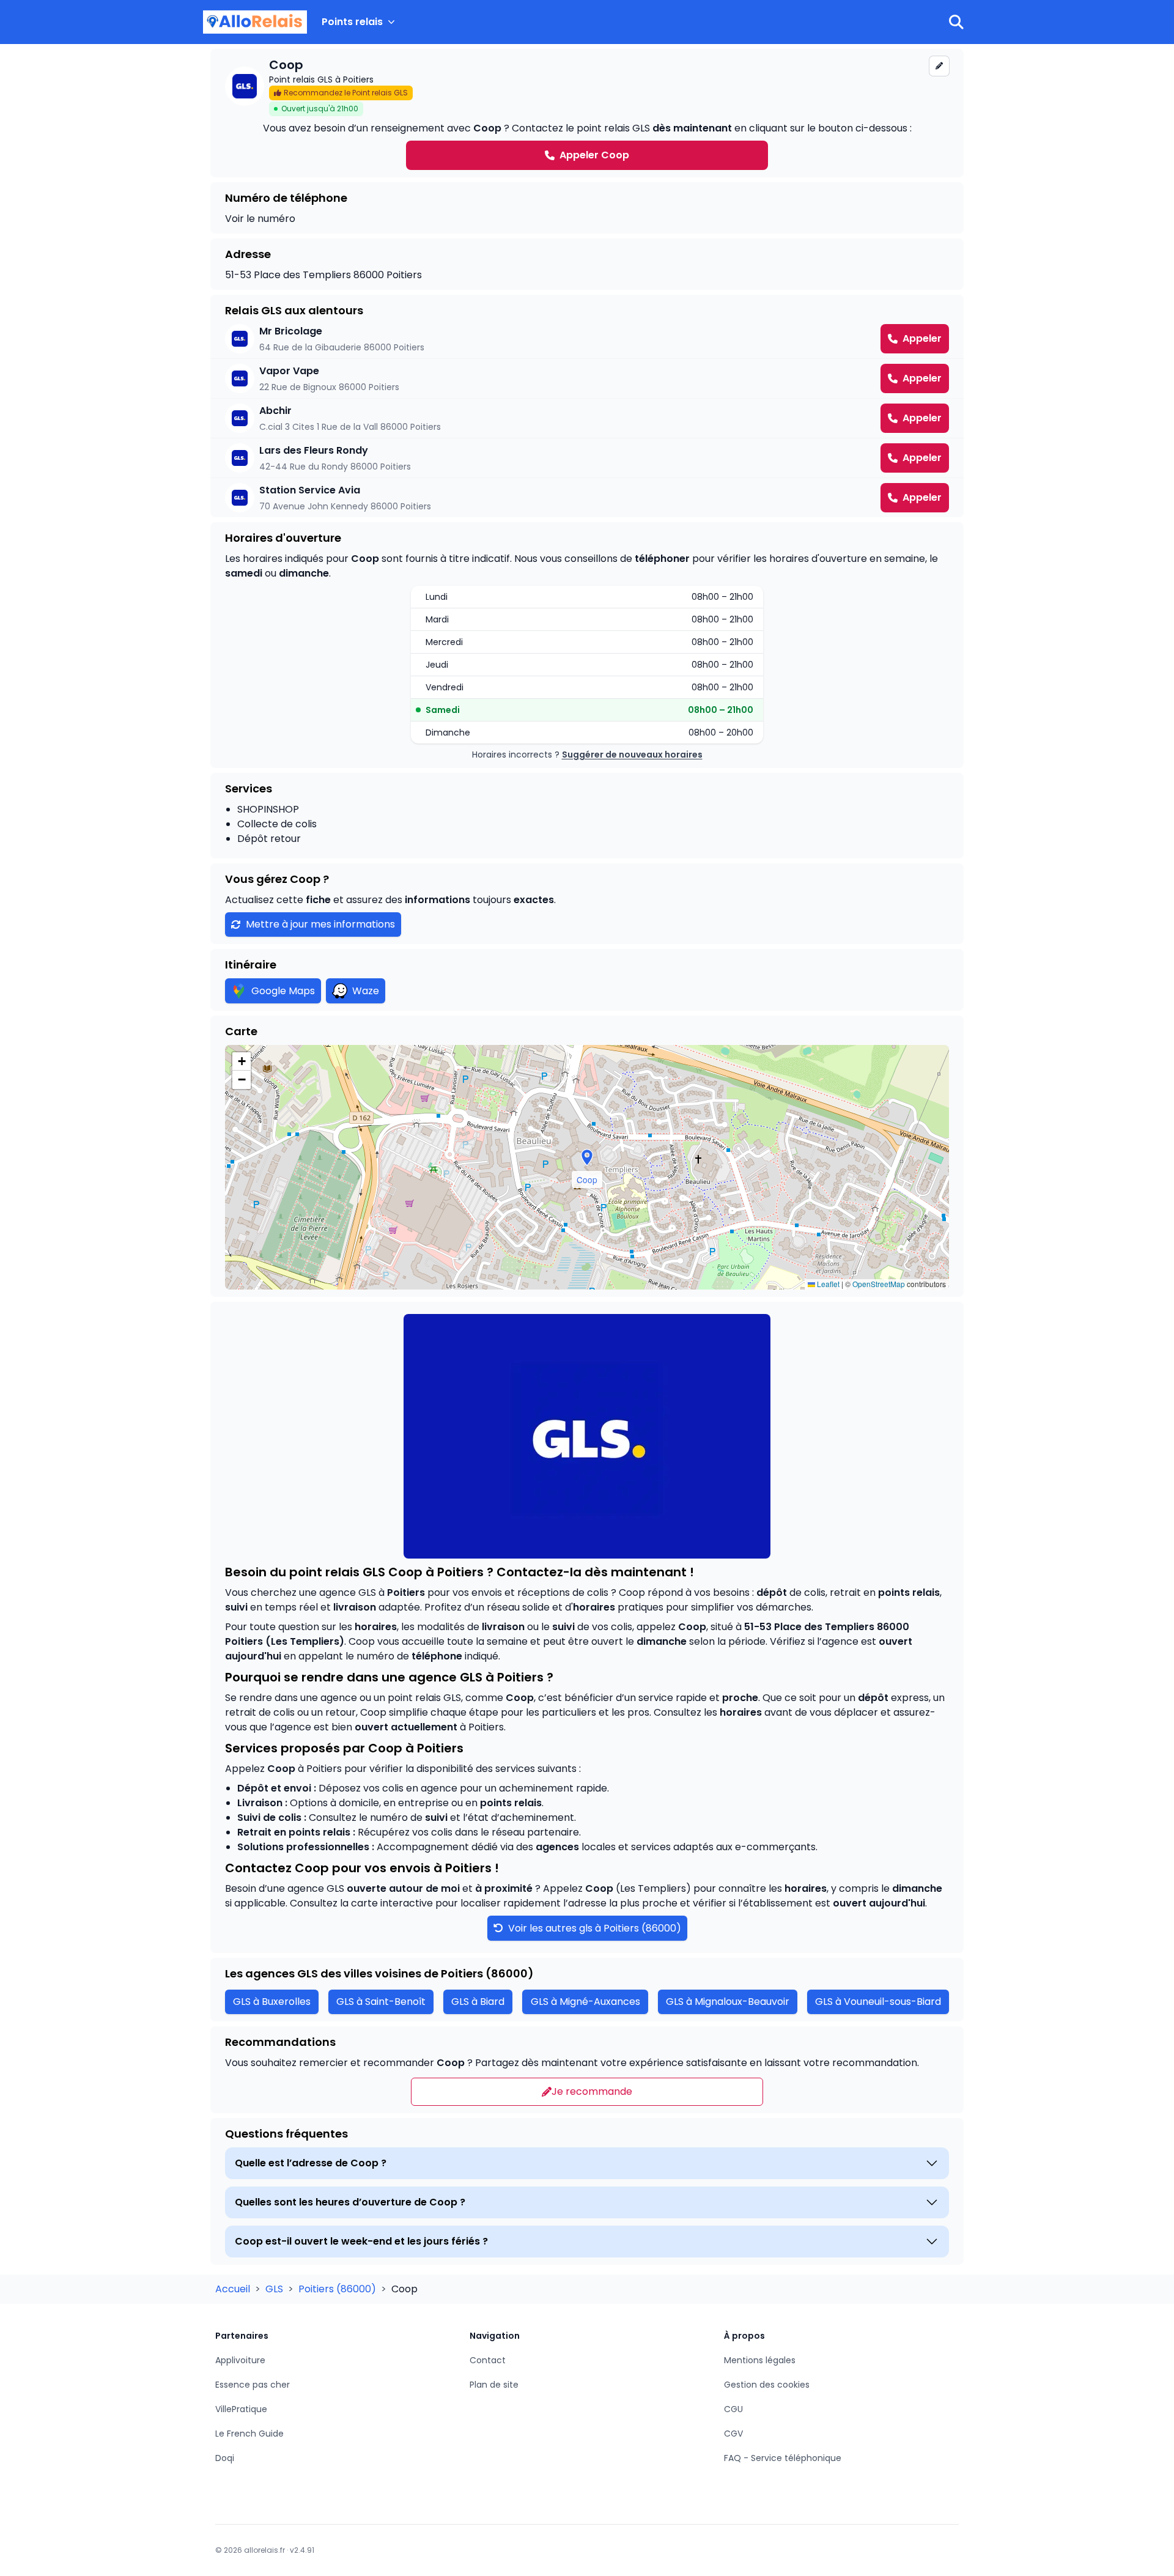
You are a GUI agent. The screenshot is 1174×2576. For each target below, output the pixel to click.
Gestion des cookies (767, 2385)
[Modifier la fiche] (939, 66)
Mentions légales (760, 2360)
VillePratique (241, 2409)
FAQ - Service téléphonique (783, 2458)
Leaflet (827, 1284)
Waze (366, 991)
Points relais (352, 22)
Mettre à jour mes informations (320, 924)
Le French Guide (249, 2434)
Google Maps (283, 991)
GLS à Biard (478, 2002)
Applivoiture (240, 2360)
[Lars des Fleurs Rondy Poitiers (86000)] (587, 458)
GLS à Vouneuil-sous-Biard (878, 2002)
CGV (733, 2434)
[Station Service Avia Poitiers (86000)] (587, 498)
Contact (488, 2360)
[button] (587, 1157)
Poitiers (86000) (338, 2289)
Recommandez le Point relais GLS (346, 93)
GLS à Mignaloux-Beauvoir (728, 2002)
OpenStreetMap (879, 1284)
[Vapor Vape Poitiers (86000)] (587, 378)
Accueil (234, 2289)
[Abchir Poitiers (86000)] (587, 418)
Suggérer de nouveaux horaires (632, 755)
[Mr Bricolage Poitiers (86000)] (587, 339)
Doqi (225, 2458)
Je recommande (592, 2091)
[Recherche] (956, 22)
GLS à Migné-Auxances (585, 2002)
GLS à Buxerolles (272, 2002)
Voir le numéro (260, 219)
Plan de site (494, 2385)
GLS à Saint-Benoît (381, 2002)
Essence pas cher (253, 2385)
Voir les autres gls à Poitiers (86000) (593, 1928)
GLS (275, 2289)
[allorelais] (255, 22)
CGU (733, 2409)
